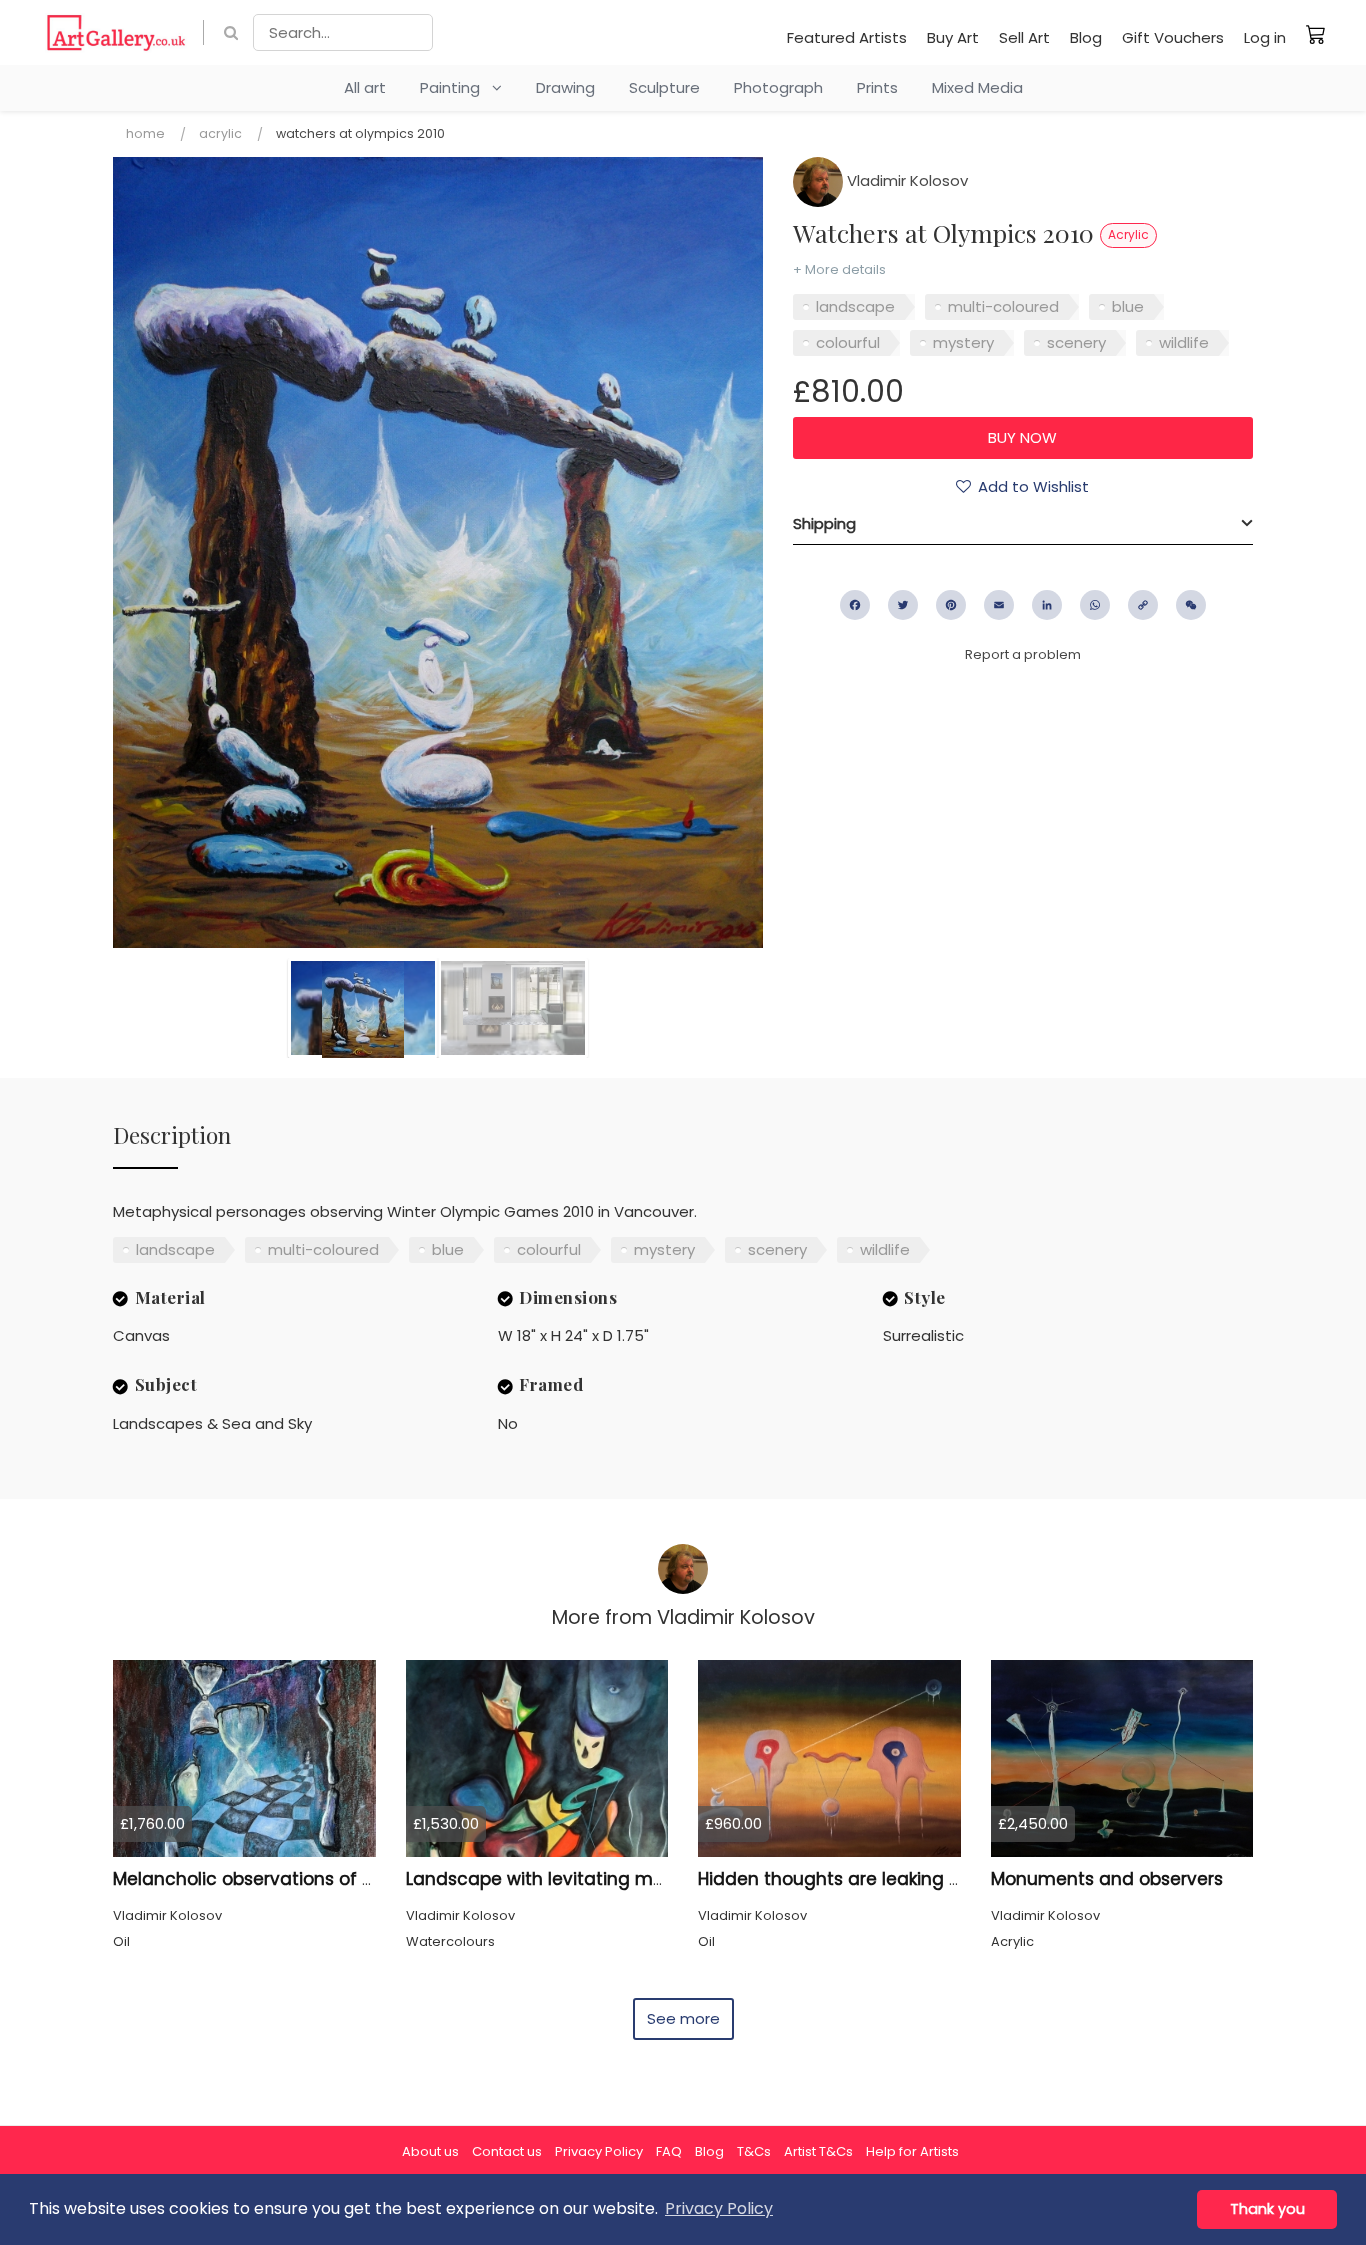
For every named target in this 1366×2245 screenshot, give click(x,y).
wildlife (1184, 342)
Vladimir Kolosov (905, 180)
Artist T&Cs (818, 2151)
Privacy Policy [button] (719, 2208)
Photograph (778, 87)
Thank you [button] (1267, 2209)
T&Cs (754, 2151)
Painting (456, 87)
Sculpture (664, 87)
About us (430, 2151)
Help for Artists (912, 2151)
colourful (848, 342)
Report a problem (1023, 654)
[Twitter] (903, 605)
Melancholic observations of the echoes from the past (349, 1879)
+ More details (839, 269)
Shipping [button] (824, 523)
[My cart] (1316, 34)
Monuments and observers (1107, 1879)
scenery (1076, 342)
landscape (855, 306)
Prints (877, 87)
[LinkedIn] (1047, 605)
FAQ (669, 2151)
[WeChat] (1191, 605)
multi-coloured (1003, 306)
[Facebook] (855, 605)
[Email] (999, 605)
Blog (1086, 37)
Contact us (507, 2151)
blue (1128, 306)
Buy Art (953, 37)
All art (365, 87)
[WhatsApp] (1095, 605)
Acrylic (220, 133)
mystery (963, 342)
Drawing (565, 87)
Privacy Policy (599, 2151)
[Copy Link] (1143, 605)
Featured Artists (847, 37)
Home (145, 133)
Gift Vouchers (1173, 37)
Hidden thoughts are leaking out (838, 1879)
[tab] (1023, 524)
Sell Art (1024, 37)
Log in (1265, 37)
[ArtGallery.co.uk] (116, 32)
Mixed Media (977, 87)
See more (683, 2018)
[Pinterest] (951, 605)
